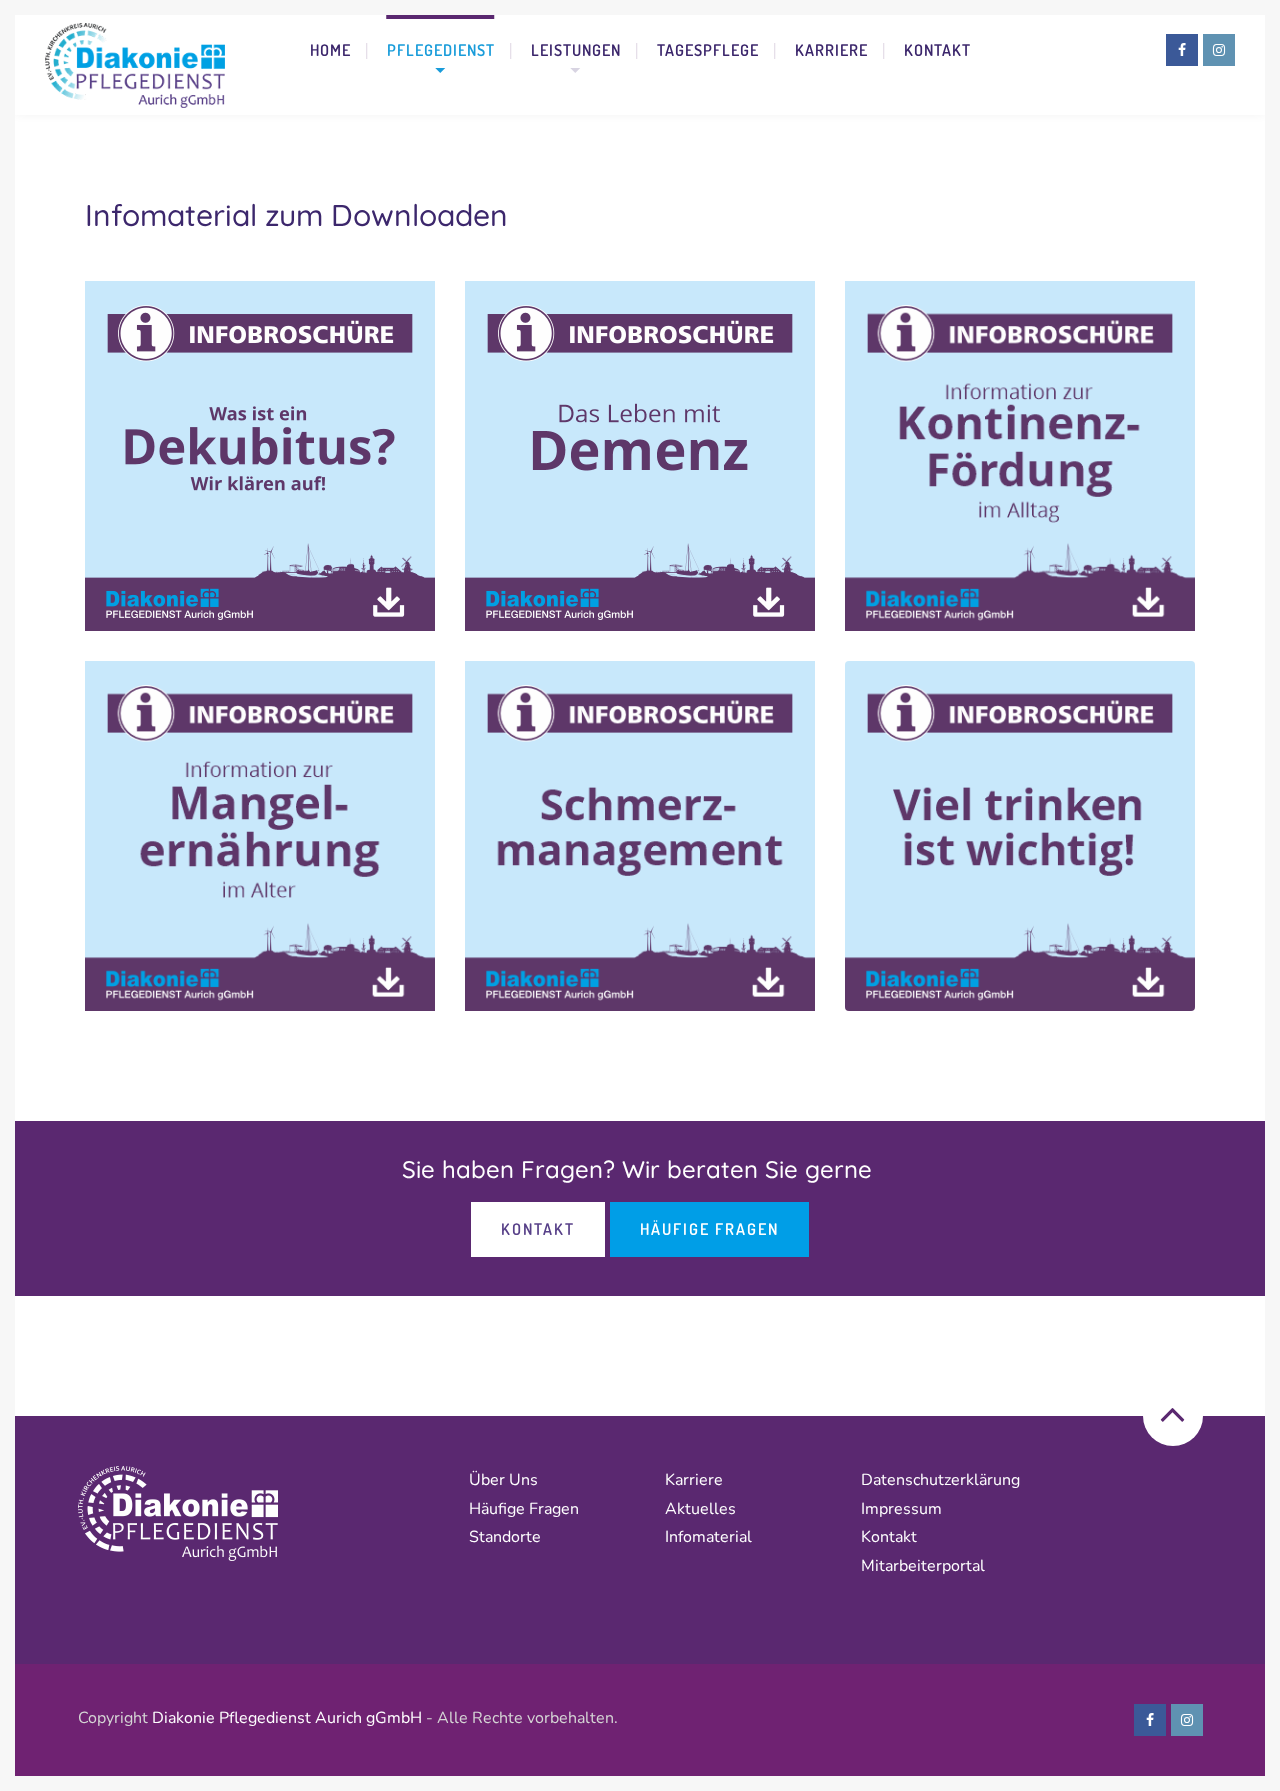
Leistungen (576, 50)
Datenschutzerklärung (942, 1480)
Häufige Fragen (709, 1229)
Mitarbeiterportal (923, 1566)
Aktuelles (700, 1509)
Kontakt (937, 50)
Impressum (901, 1509)
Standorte (505, 1537)
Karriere (831, 50)
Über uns (503, 1480)
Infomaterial (708, 1537)
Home (330, 50)
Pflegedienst (441, 50)
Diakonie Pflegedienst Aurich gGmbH (287, 1718)
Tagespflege (708, 50)
